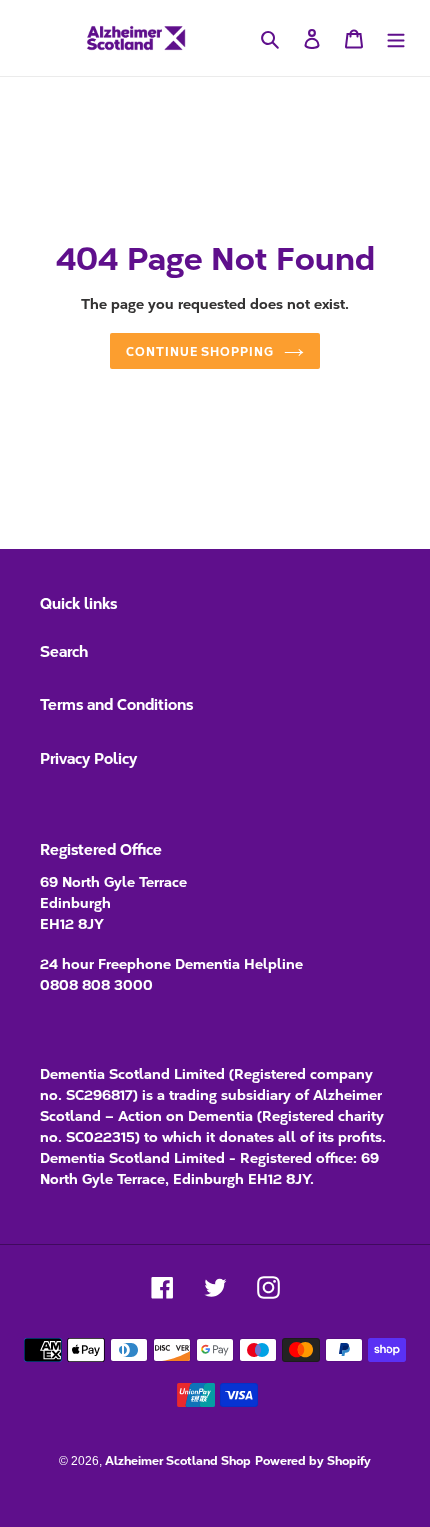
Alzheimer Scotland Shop (178, 1459)
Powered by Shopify (313, 1459)
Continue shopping (200, 350)
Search (64, 650)
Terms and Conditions (116, 703)
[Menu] (396, 38)
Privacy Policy (88, 757)
